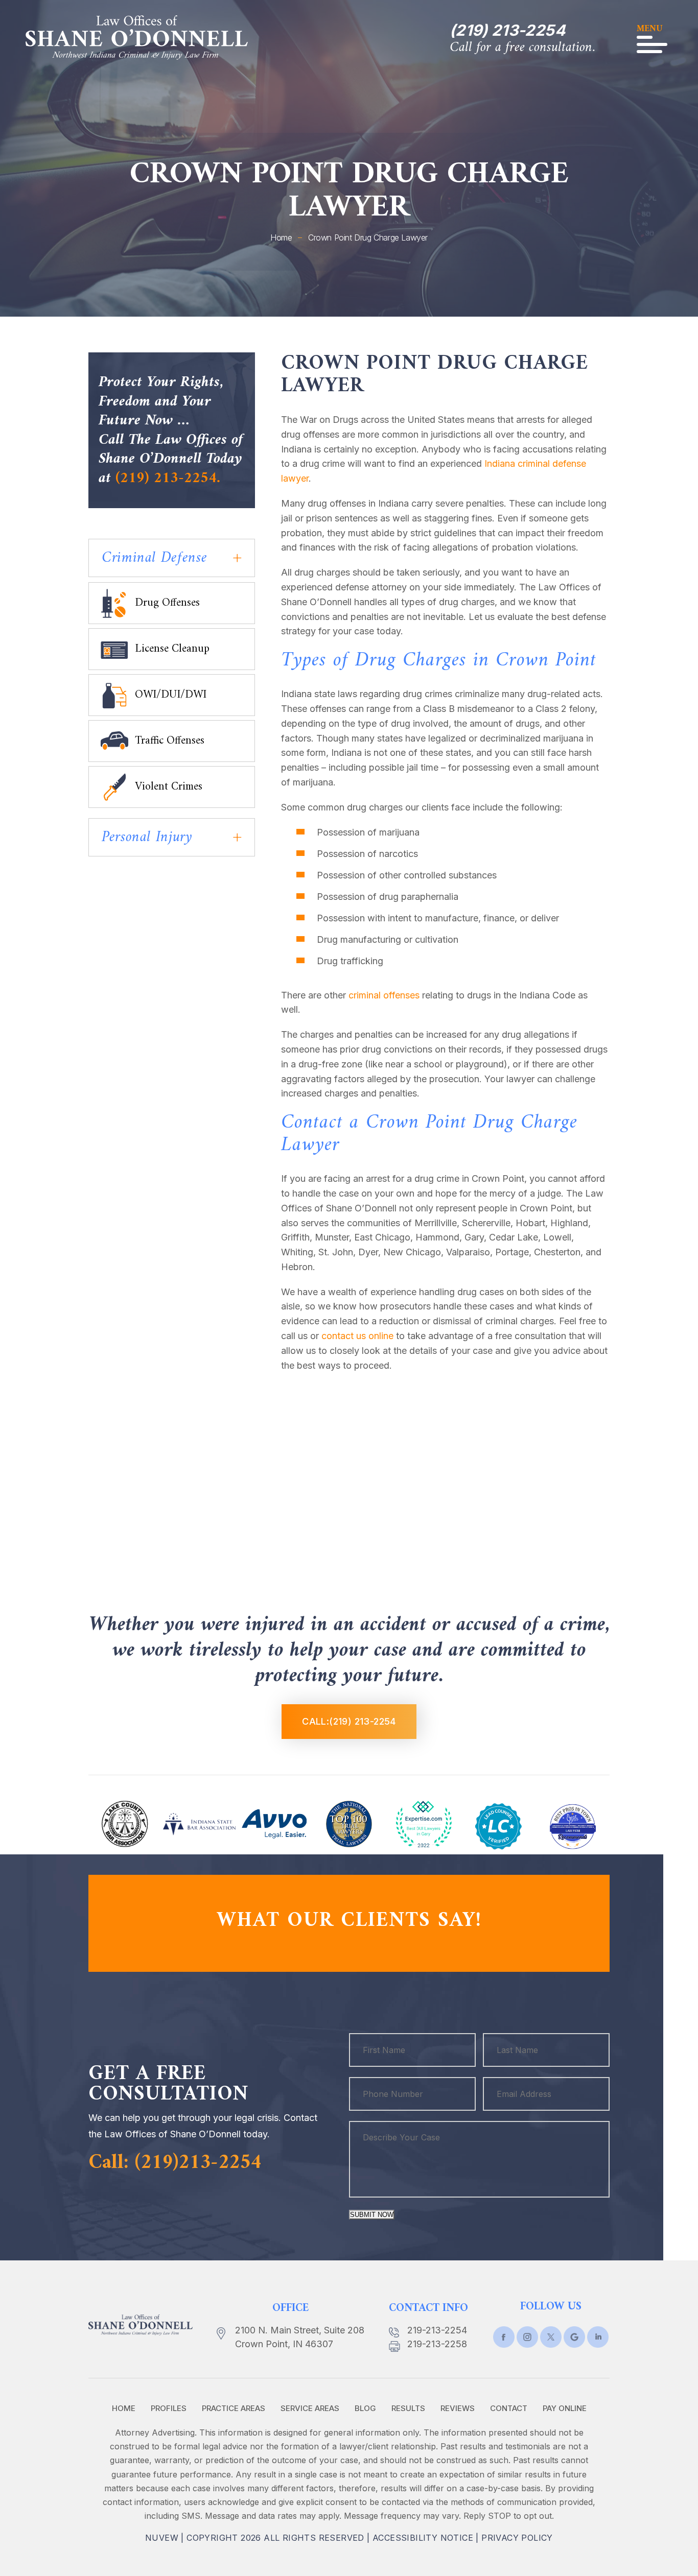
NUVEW (162, 2538)
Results (408, 2408)
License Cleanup (172, 649)
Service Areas (310, 2408)
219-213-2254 (437, 2330)
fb (504, 2337)
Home (124, 2408)
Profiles (169, 2408)
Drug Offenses (167, 603)
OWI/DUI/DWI (171, 695)
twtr (527, 2337)
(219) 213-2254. (168, 478)
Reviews (458, 2408)
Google (574, 2337)
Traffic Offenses (170, 741)
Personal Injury (147, 837)
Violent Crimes (169, 787)
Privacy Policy (517, 2538)
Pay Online (565, 2408)
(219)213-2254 (198, 2163)
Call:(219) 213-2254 (349, 1721)
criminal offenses (384, 995)
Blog (365, 2408)
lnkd (598, 2337)
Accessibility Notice (423, 2538)
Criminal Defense (154, 558)
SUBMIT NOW (372, 2215)
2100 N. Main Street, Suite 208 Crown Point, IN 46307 (300, 2337)
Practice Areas (234, 2408)
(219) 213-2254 (507, 30)
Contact (509, 2408)
